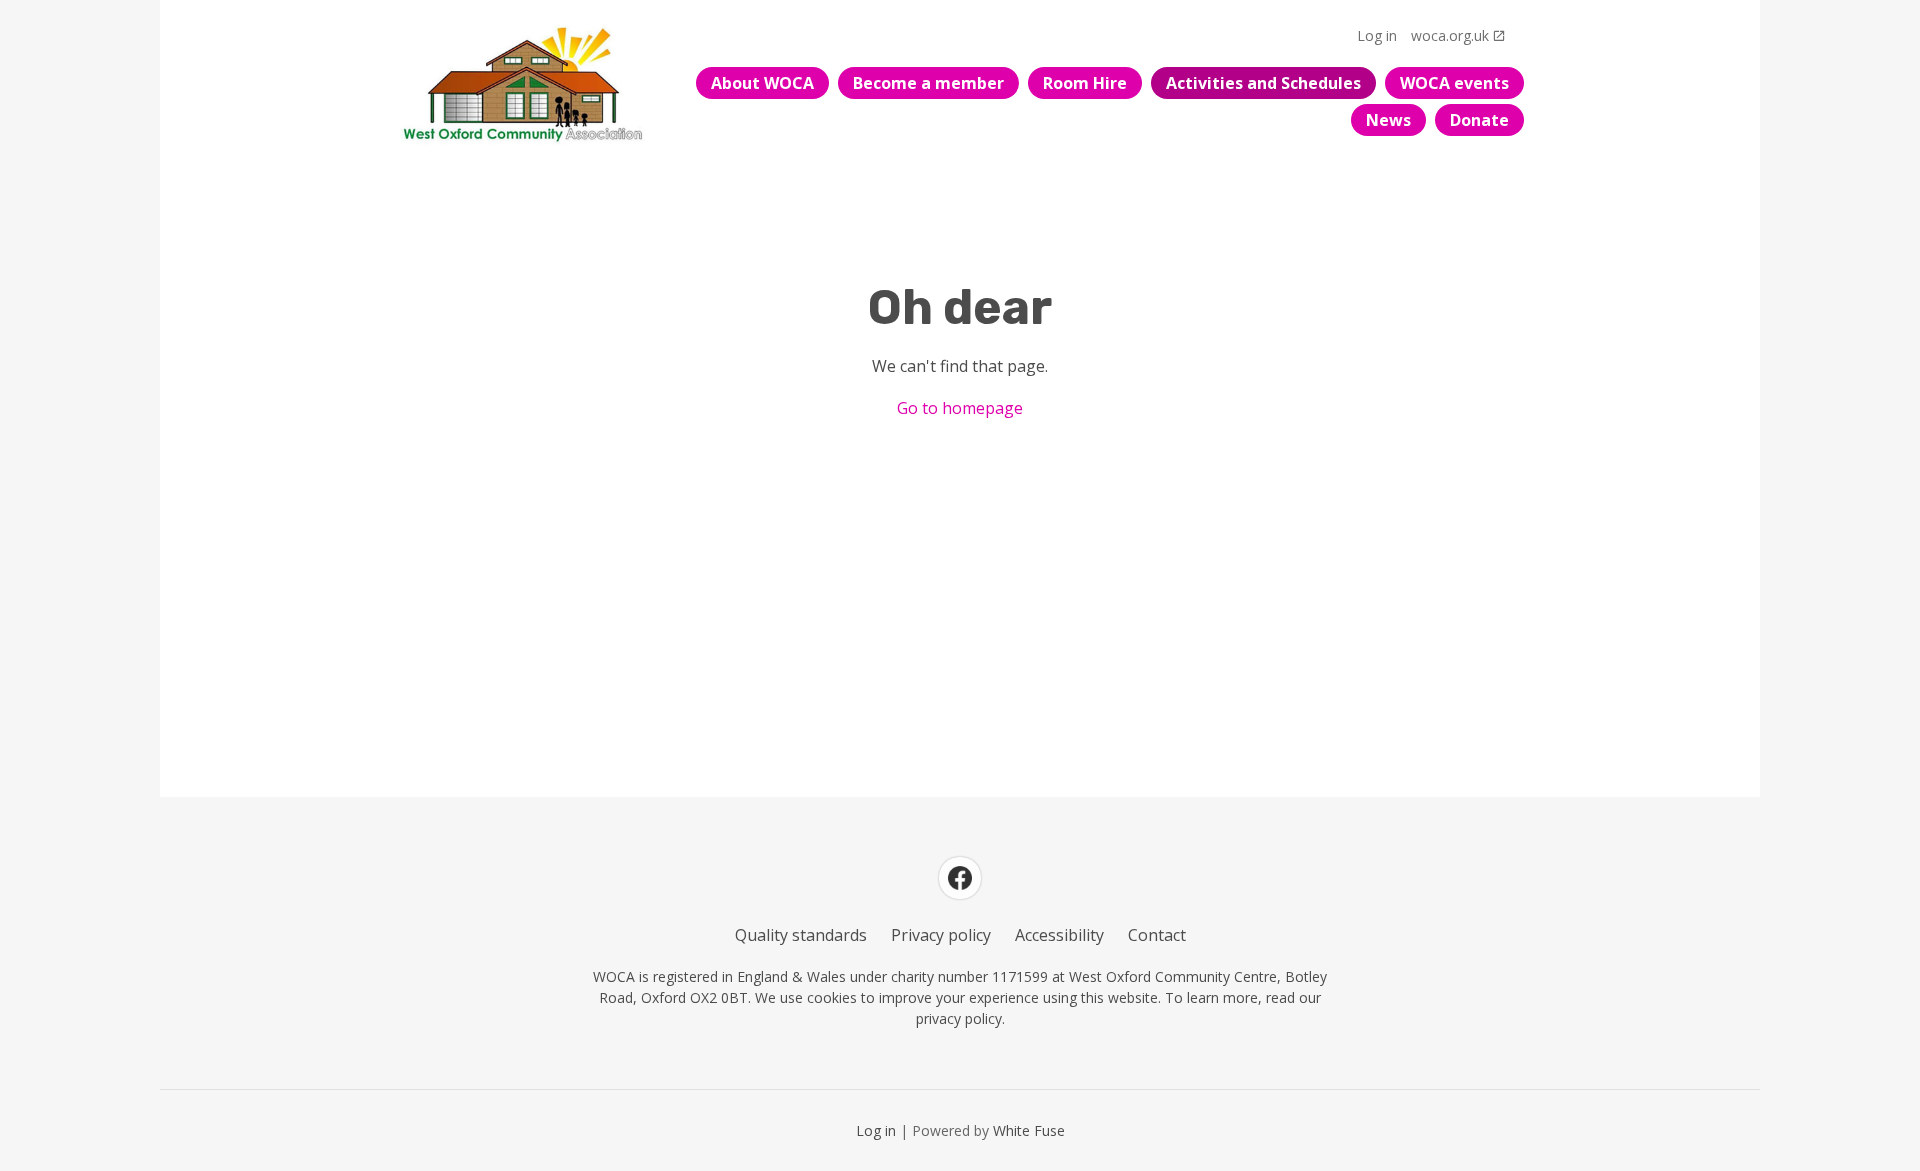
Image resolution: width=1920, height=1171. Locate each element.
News (1388, 120)
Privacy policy (941, 935)
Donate (1479, 120)
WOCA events (1454, 83)
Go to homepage (960, 408)
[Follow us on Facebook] (960, 878)
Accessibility (1059, 935)
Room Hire (1085, 83)
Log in (1377, 35)
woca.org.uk (1450, 35)
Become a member (928, 83)
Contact (1157, 935)
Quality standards (801, 935)
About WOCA (762, 83)
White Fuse (1029, 1130)
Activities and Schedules (1263, 83)
